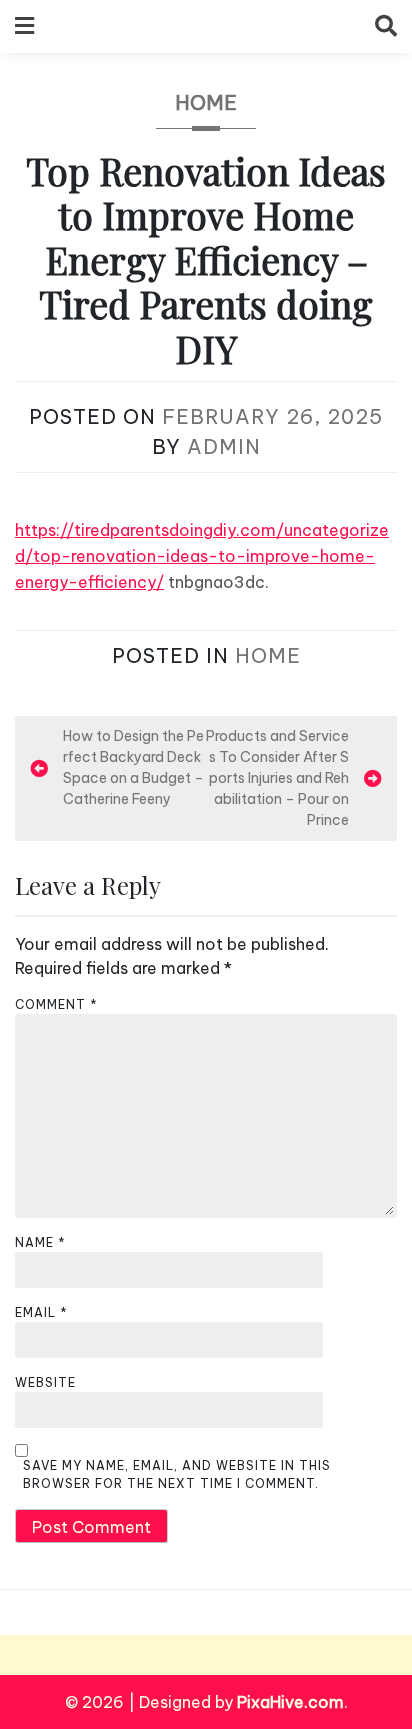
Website (45, 1382)
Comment (56, 1004)
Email (41, 1312)
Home (206, 102)
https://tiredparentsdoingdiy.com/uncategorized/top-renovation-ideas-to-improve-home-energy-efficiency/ (202, 556)
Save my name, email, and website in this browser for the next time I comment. (177, 1474)
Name (40, 1242)
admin (224, 446)
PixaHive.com (290, 1702)
